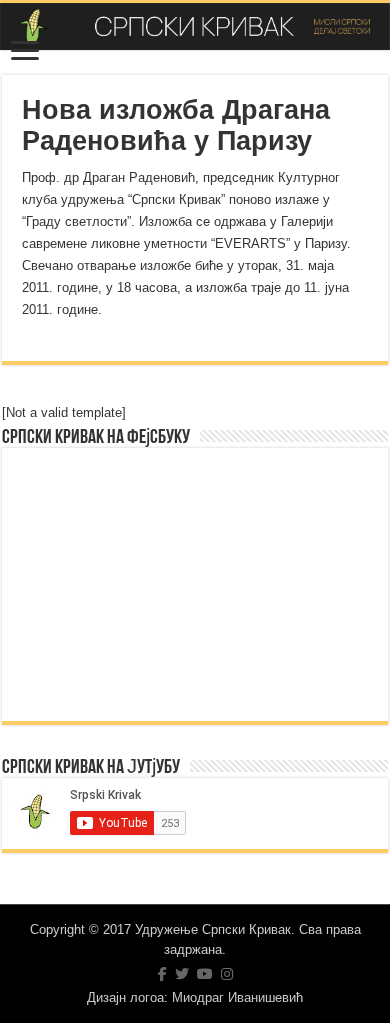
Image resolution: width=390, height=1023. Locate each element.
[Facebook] (162, 974)
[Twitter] (182, 974)
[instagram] (227, 974)
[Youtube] (205, 974)
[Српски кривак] (195, 26)
